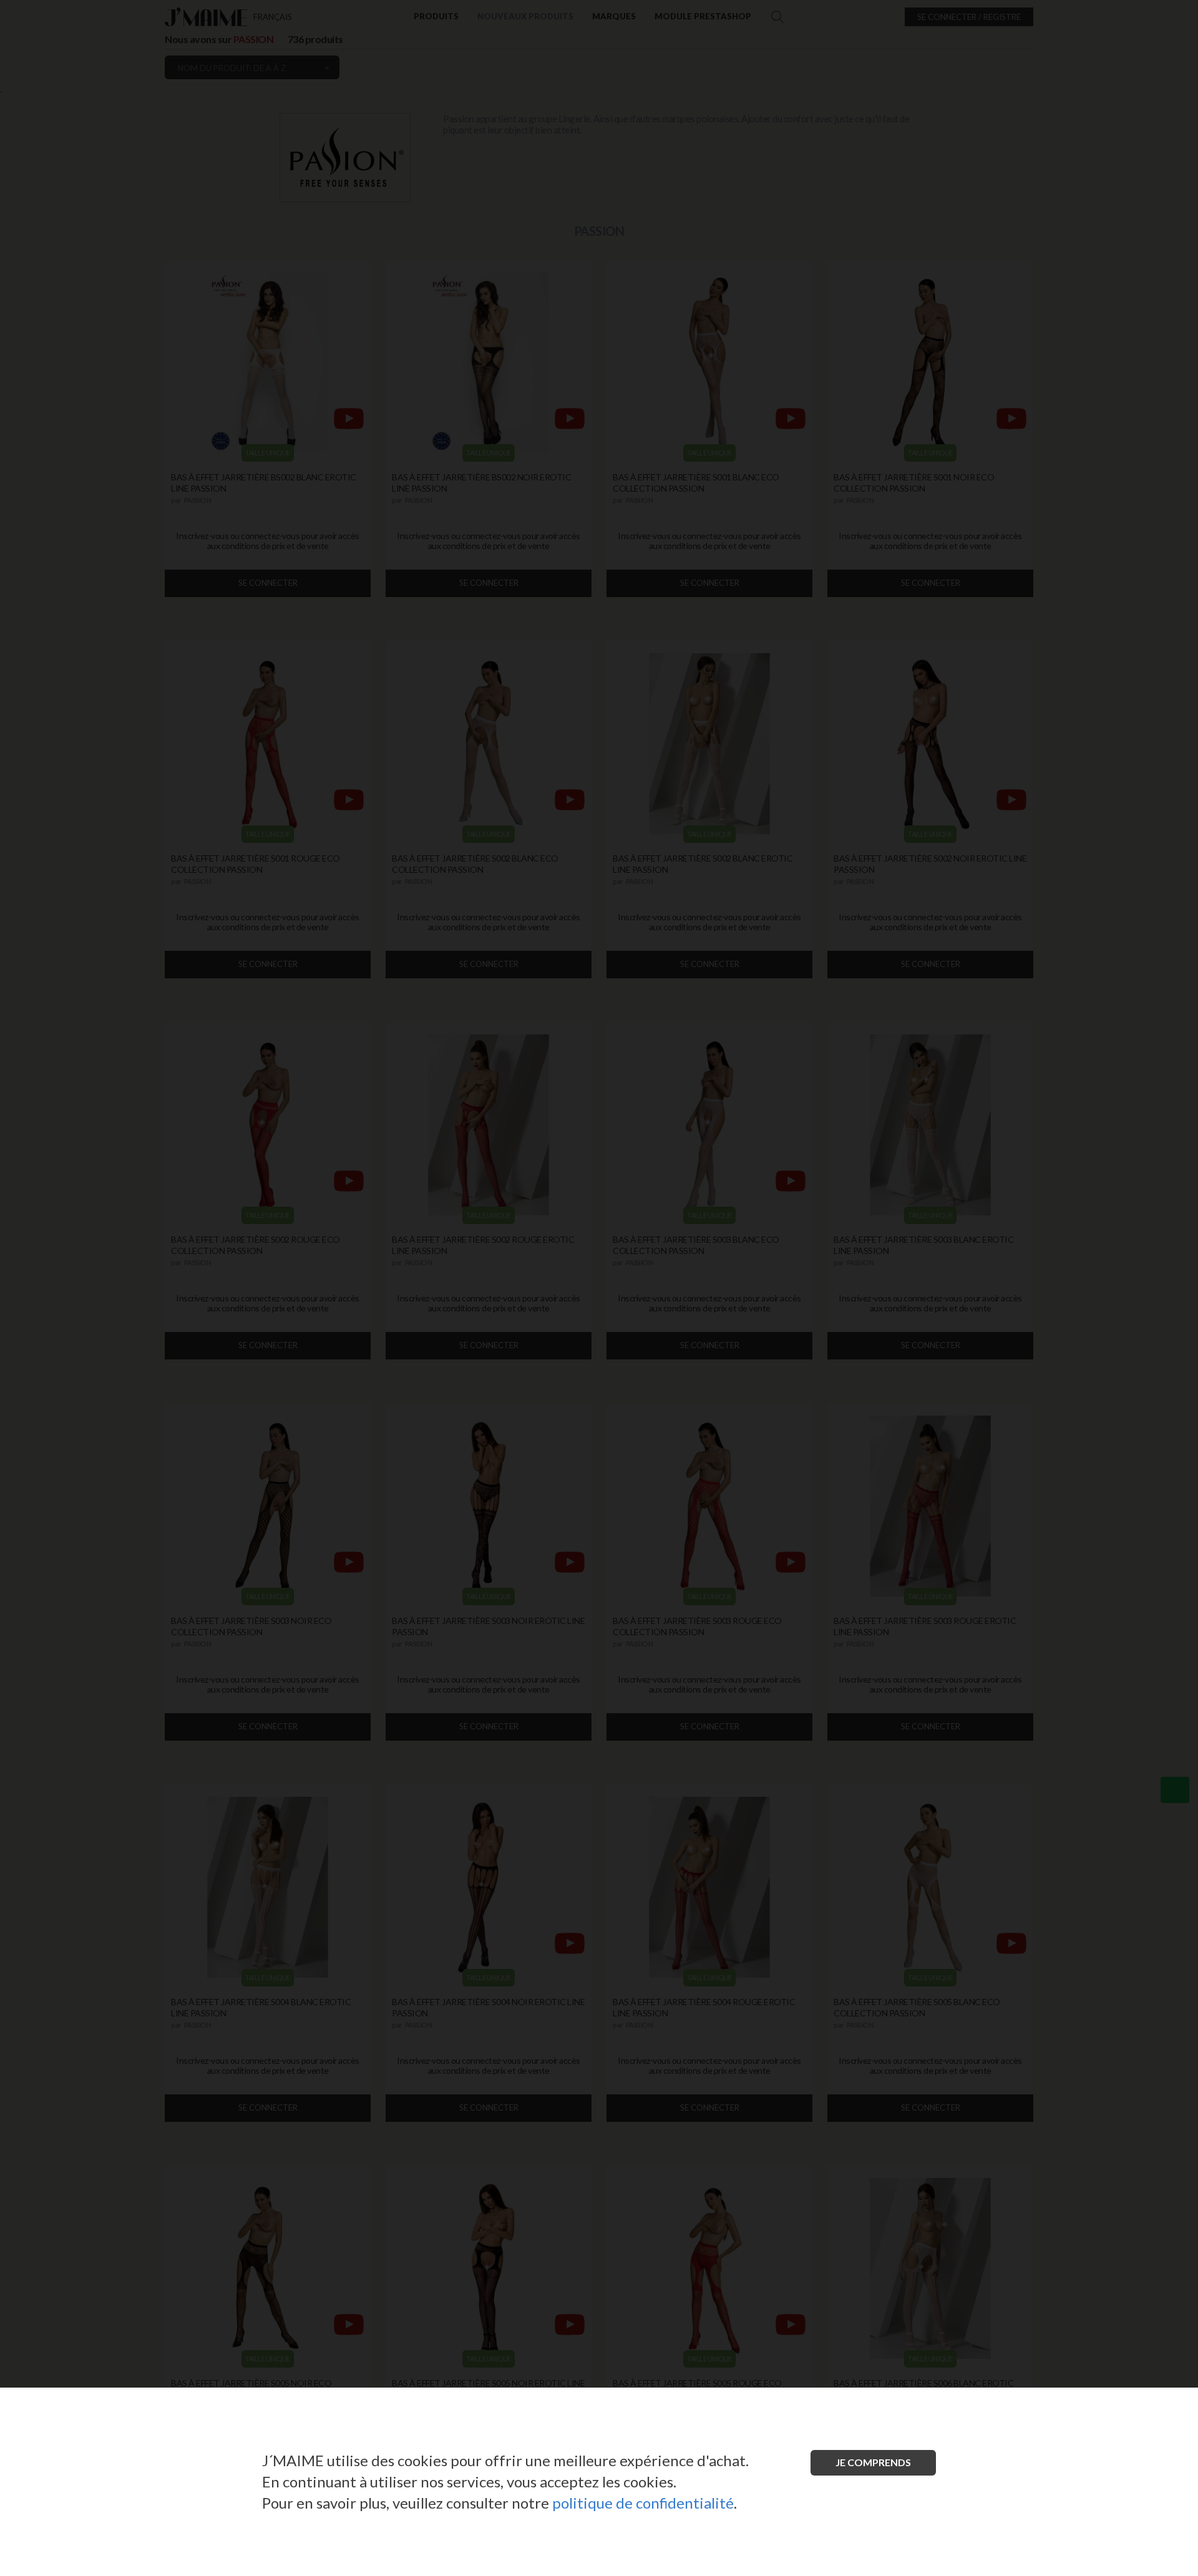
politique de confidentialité (643, 2503)
